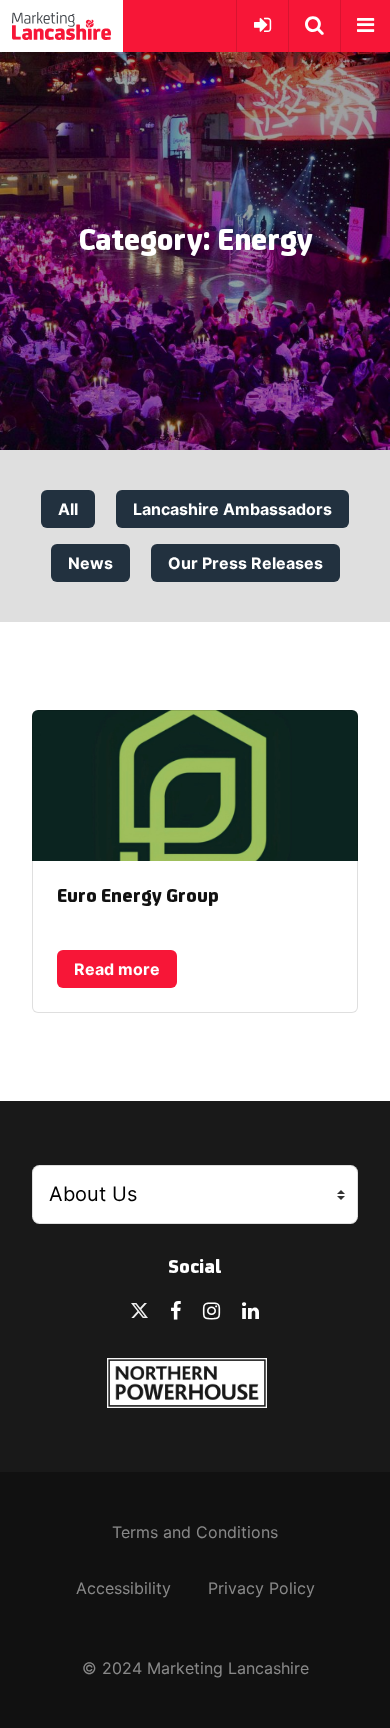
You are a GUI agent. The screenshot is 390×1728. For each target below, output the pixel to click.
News (90, 563)
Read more (117, 969)
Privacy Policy (261, 1588)
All (68, 509)
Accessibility (123, 1588)
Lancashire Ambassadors (232, 509)
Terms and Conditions (195, 1532)
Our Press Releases (245, 563)
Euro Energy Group (138, 897)
